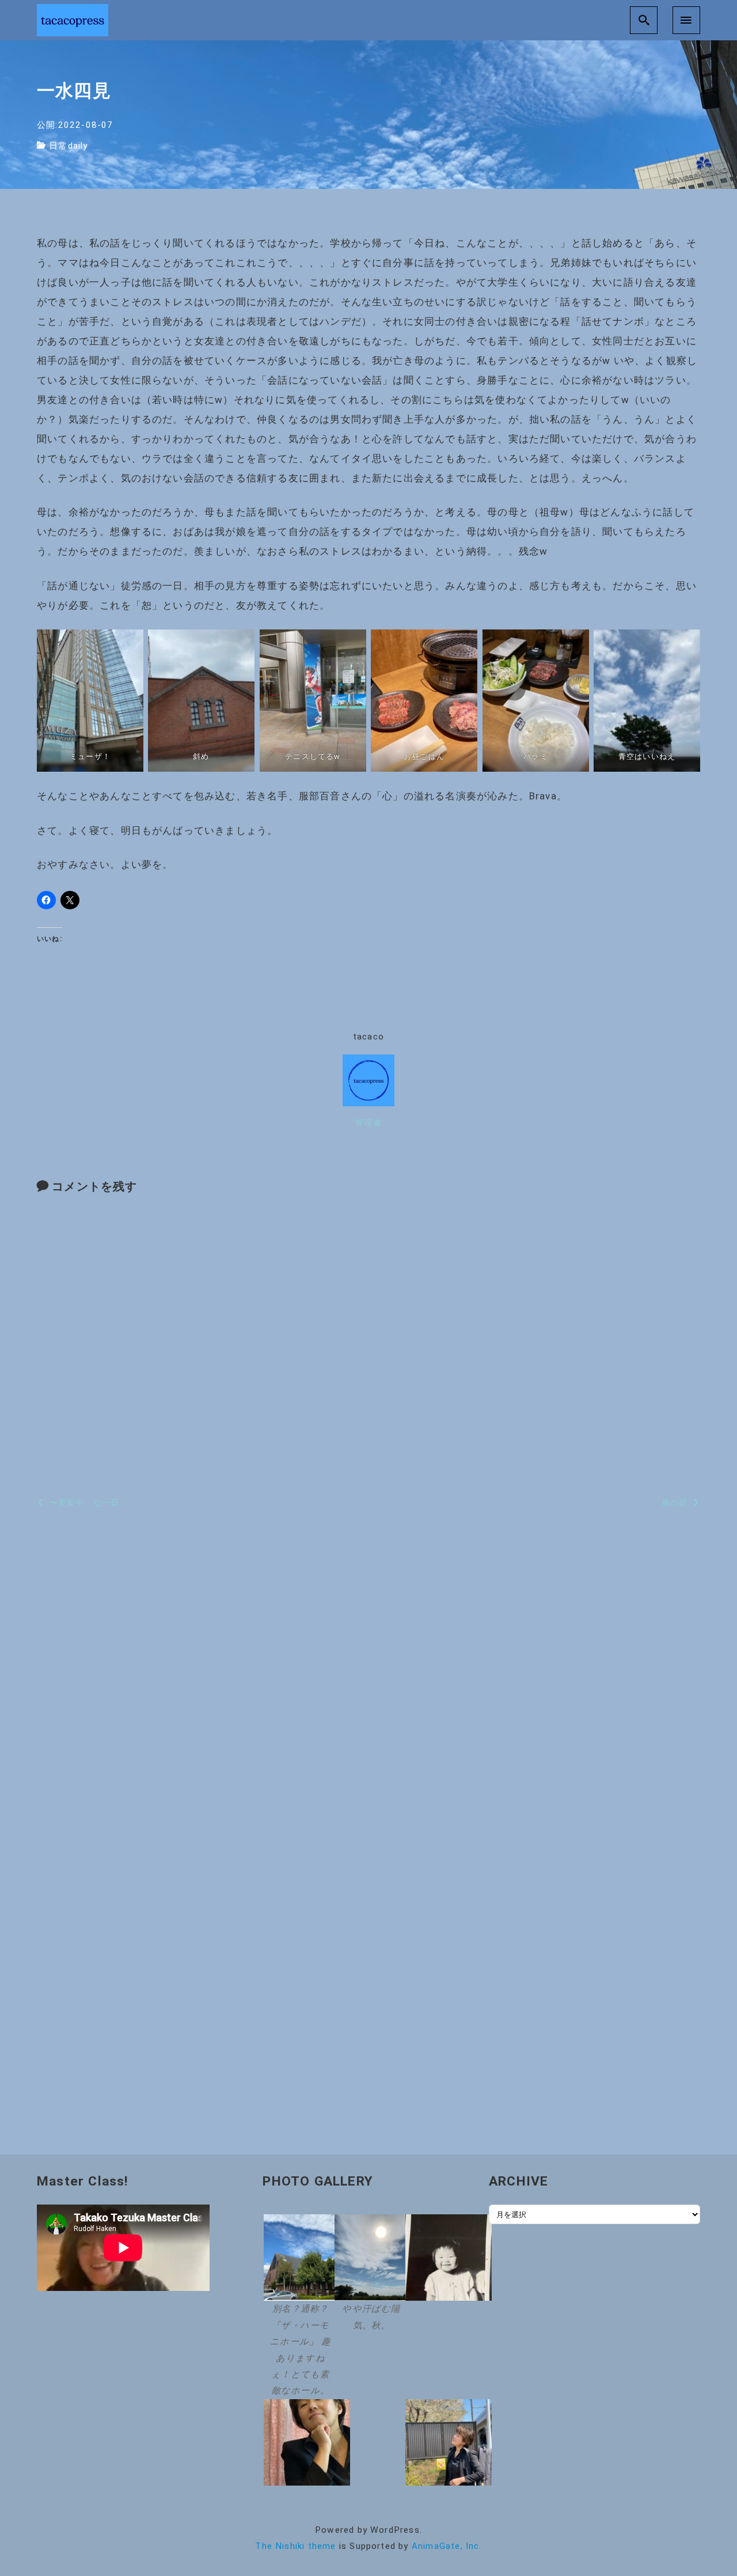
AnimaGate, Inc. (447, 2546)
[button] (297, 2307)
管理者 (369, 1123)
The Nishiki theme (295, 2546)
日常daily (68, 146)
